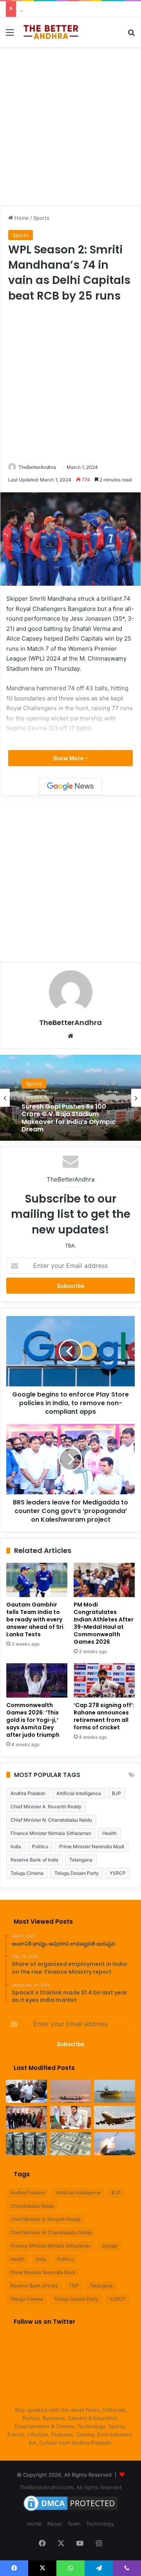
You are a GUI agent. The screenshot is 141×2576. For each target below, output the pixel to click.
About (54, 2524)
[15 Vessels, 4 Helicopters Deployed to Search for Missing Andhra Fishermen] (26, 2091)
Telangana (81, 1860)
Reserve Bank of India (34, 1860)
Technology (100, 2524)
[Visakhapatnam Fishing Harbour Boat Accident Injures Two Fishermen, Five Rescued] (71, 2091)
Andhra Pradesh (28, 1793)
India (16, 1846)
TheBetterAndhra (37, 467)
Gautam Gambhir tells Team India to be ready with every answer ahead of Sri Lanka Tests (35, 1619)
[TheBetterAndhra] (51, 32)
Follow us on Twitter (44, 2322)
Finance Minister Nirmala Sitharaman (51, 1833)
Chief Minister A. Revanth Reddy (46, 1807)
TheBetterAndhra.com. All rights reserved (70, 2487)
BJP (117, 1793)
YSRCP (118, 1873)
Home (21, 218)
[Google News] (70, 786)
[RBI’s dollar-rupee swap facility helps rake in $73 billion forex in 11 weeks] (71, 2144)
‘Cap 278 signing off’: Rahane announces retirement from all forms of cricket (104, 1716)
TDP (74, 2286)
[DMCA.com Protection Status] (70, 2511)
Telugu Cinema (27, 1873)
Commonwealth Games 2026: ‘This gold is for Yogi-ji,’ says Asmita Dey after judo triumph (33, 1720)
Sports (41, 218)
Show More (69, 758)
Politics (40, 1846)
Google (110, 2246)
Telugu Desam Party (77, 1873)
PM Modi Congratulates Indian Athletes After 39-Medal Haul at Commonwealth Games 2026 (104, 1623)
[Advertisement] (70, 125)
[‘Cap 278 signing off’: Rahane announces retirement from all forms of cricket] (104, 1680)
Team (74, 2524)
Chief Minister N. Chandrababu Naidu (51, 1820)
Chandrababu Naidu (32, 2206)
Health (109, 1833)
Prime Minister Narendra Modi (92, 1846)
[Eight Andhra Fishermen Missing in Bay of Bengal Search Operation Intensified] (115, 2091)
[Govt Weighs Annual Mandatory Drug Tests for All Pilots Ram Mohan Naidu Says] (71, 2117)
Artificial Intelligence (79, 1793)
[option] (70, 1098)
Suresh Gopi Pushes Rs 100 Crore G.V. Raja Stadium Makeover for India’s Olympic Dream (69, 1118)
